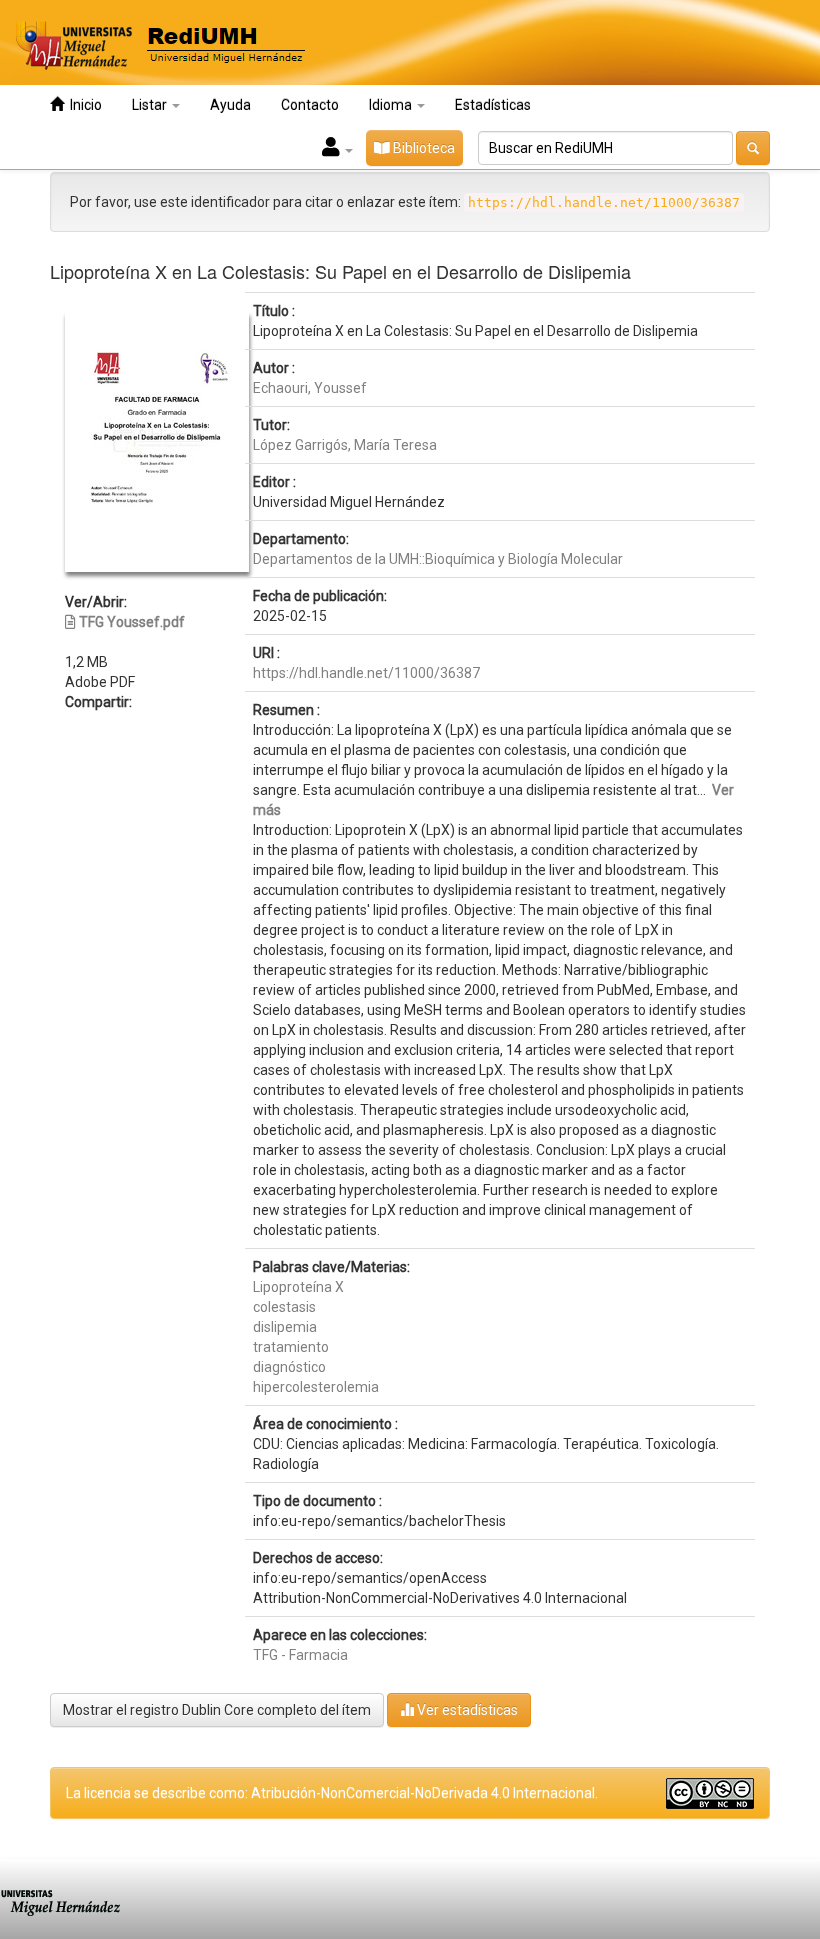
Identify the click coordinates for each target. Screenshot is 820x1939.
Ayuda (230, 105)
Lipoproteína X (298, 1287)
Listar (151, 105)
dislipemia (285, 1327)
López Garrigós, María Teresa (345, 445)
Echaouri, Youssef (310, 388)
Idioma (392, 105)
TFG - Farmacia (300, 1655)
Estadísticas (493, 105)
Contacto (310, 105)
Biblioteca (422, 148)
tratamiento (291, 1347)
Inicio (83, 105)
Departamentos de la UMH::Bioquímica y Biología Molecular (438, 559)
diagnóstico (289, 1367)
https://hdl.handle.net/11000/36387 (366, 673)
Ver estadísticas (466, 1710)
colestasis (284, 1307)
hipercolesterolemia (316, 1387)
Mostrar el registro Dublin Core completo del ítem (217, 1710)
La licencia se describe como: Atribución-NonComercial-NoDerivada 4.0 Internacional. (332, 1793)
